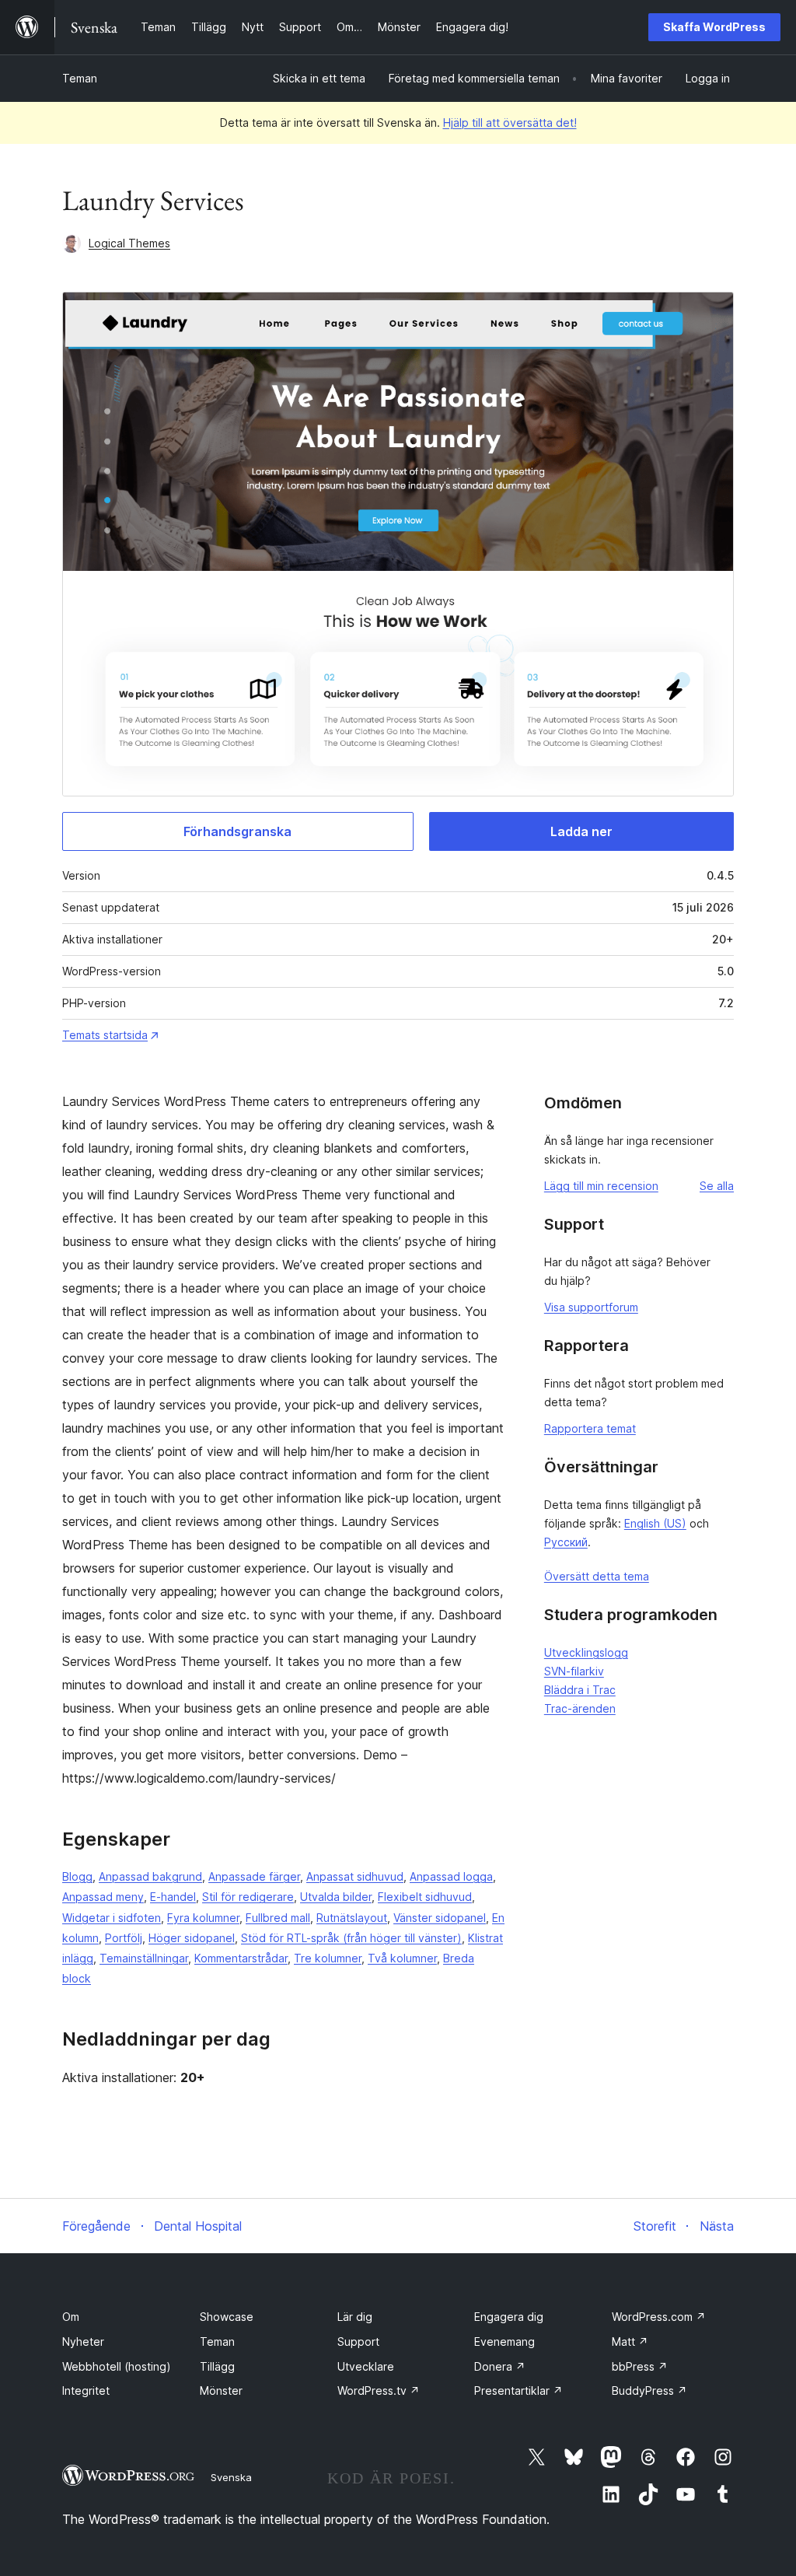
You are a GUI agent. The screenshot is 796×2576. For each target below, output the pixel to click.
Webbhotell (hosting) (117, 2366)
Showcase (227, 2317)
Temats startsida (105, 1035)
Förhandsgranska (237, 831)
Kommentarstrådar (241, 1958)
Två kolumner (402, 1958)
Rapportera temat (590, 1428)
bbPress (640, 2366)
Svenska (231, 2477)
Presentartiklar (518, 2390)
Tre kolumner (328, 1958)
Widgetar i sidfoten (112, 1918)
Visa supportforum (591, 1307)
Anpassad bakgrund (150, 1876)
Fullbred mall (278, 1918)
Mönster (221, 2390)
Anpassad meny (103, 1897)
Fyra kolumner (203, 1918)
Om (71, 2317)
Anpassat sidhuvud (355, 1876)
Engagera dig (509, 2317)
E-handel (173, 1897)
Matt (630, 2341)
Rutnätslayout (352, 1918)
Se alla (717, 1186)
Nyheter (83, 2341)
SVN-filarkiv (574, 1671)
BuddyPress (649, 2390)
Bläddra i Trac (580, 1690)
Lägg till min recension (601, 1186)
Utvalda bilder (336, 1897)
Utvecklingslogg (586, 1652)
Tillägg (217, 2366)
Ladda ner (581, 831)
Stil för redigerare (248, 1897)
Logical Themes (129, 243)
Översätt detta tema (597, 1576)
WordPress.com (659, 2317)
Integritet (86, 2390)
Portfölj (124, 1938)
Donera (500, 2366)
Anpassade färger (254, 1876)
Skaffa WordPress (714, 27)
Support (358, 2341)
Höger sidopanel (192, 1938)
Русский (566, 1542)
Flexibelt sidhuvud (425, 1897)
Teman (80, 78)
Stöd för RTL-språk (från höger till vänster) (351, 1938)
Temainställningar (144, 1958)
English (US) (655, 1523)
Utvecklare (366, 2366)
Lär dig (355, 2317)
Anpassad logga (451, 1876)
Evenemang (504, 2341)
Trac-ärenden (580, 1708)
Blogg (77, 1876)
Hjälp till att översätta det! (510, 122)
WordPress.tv (379, 2390)
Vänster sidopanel (440, 1918)
